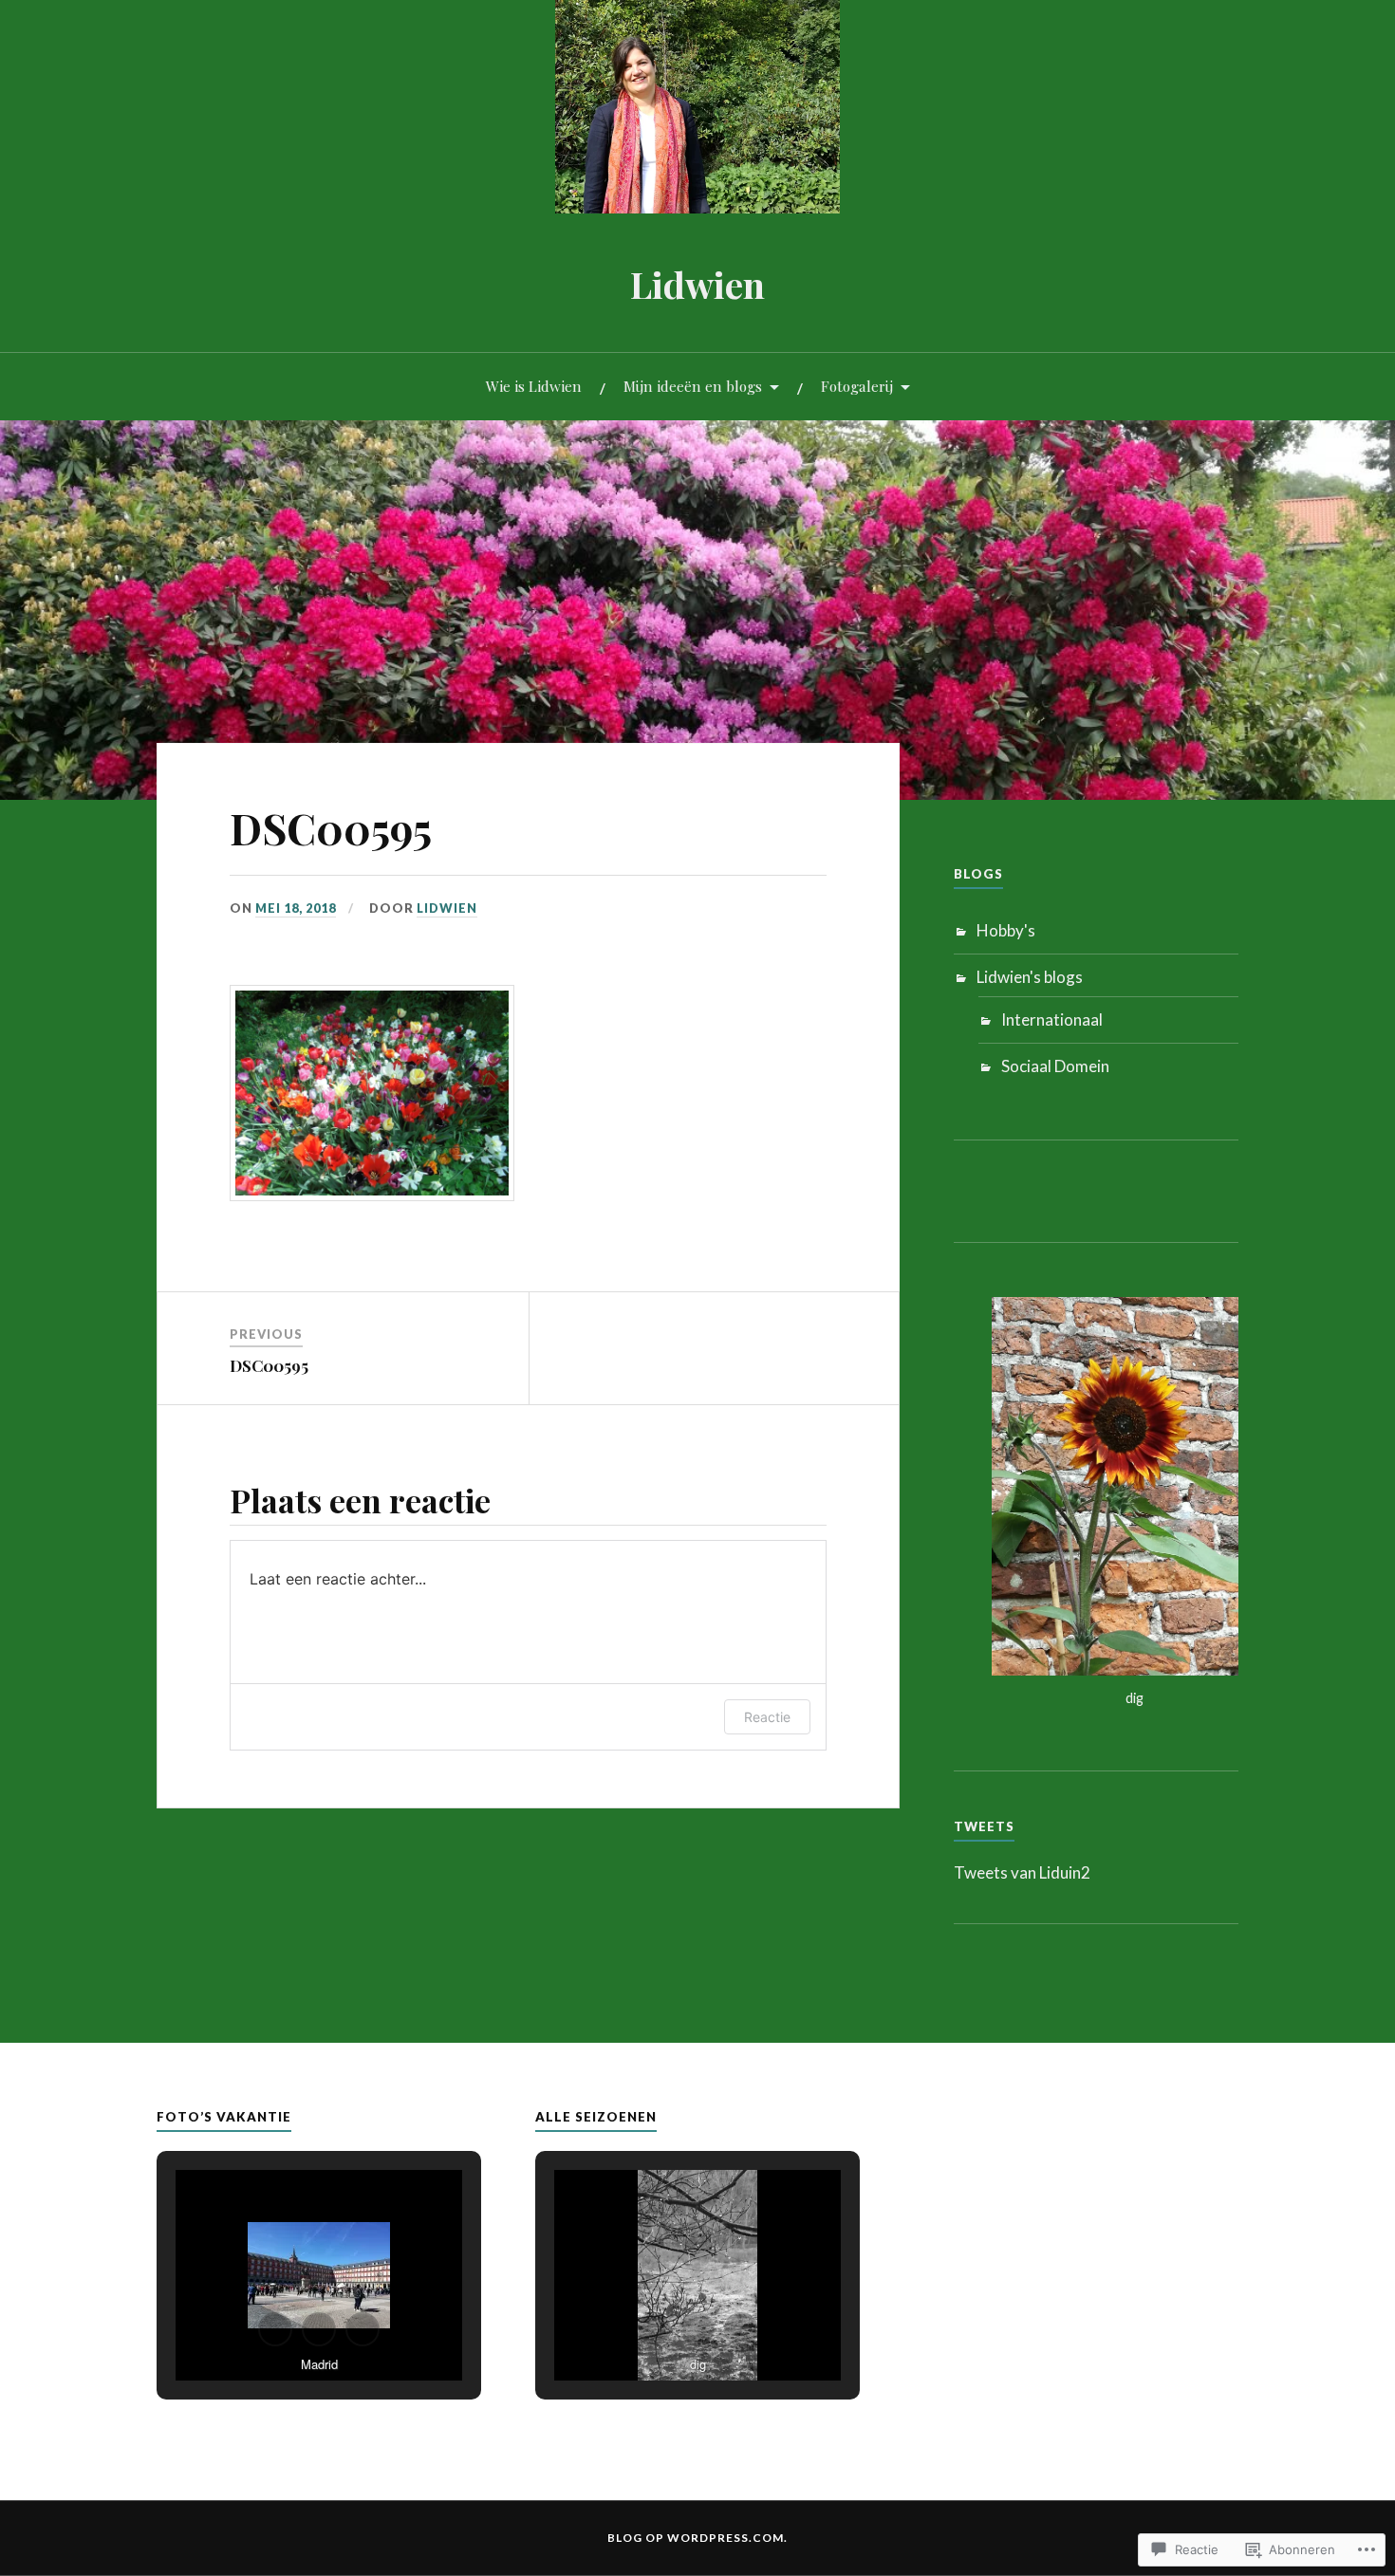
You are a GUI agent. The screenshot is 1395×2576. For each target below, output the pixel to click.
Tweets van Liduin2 (1022, 1872)
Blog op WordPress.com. (697, 2538)
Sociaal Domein (1055, 1066)
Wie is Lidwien (534, 386)
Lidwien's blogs (1030, 977)
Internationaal (1052, 1019)
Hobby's (1006, 930)
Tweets (984, 1826)
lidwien (447, 908)
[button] (275, 2329)
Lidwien (697, 284)
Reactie (767, 1717)
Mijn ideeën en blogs (693, 386)
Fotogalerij (857, 386)
